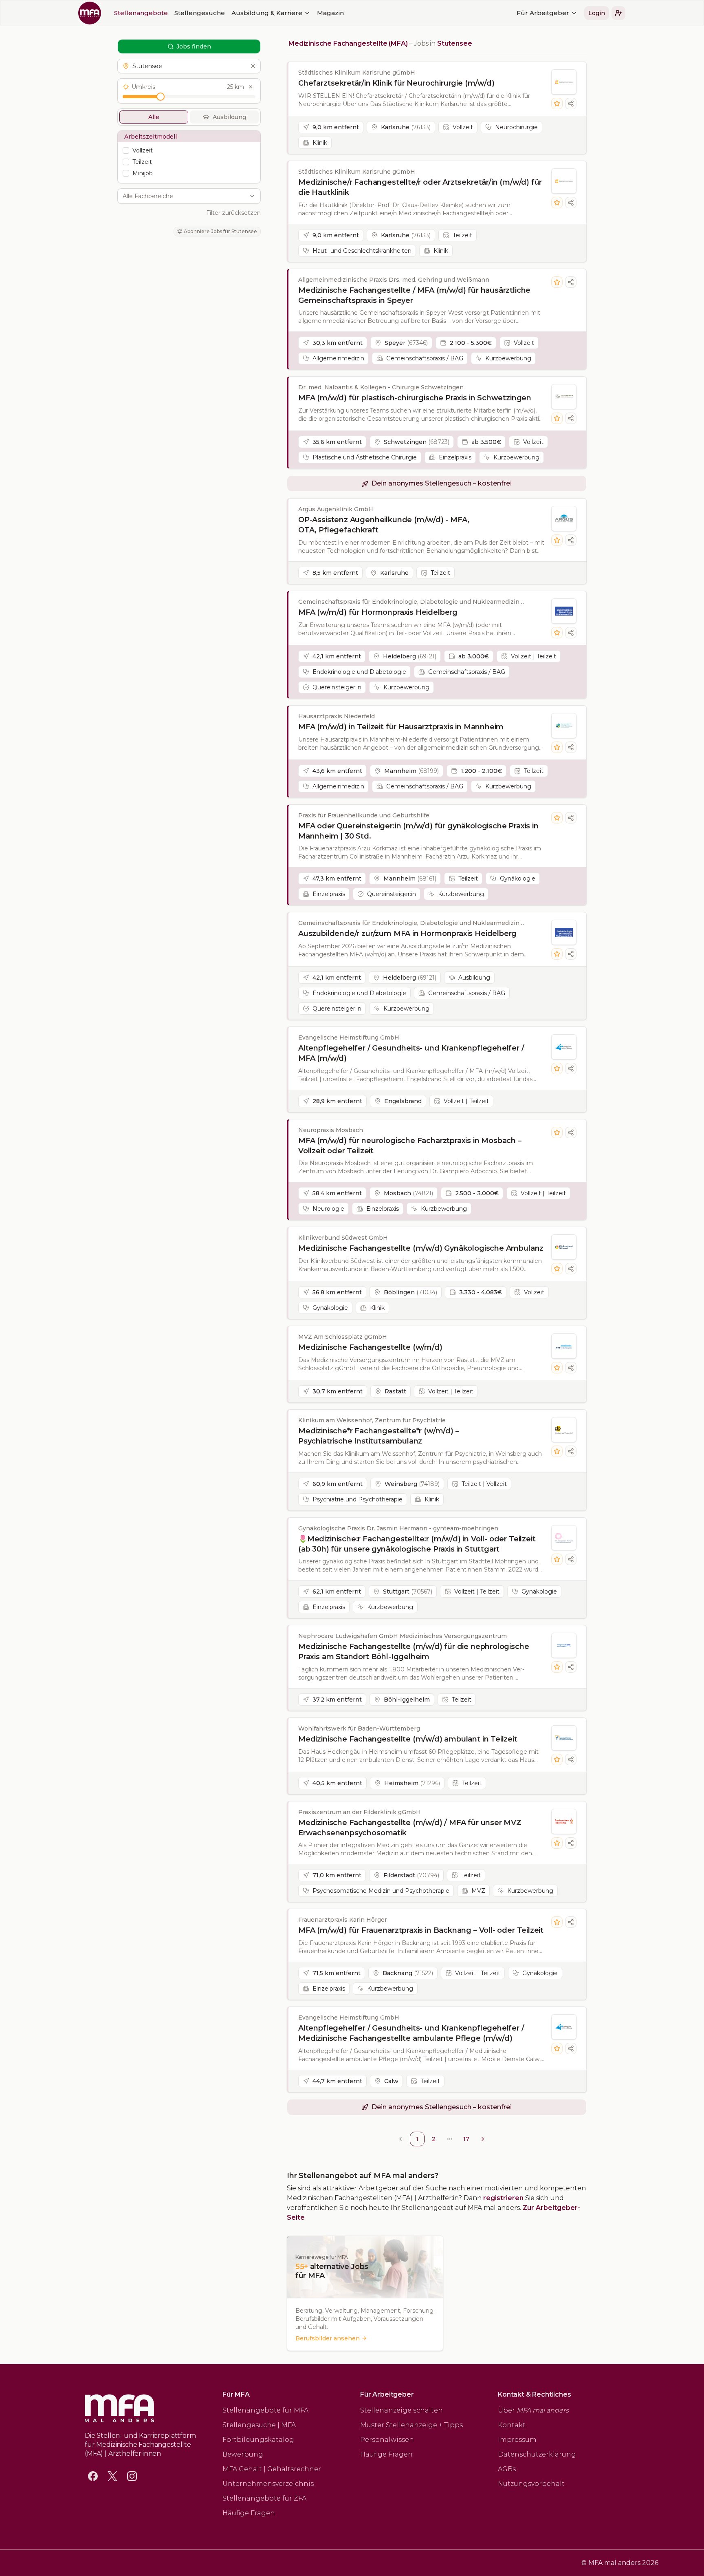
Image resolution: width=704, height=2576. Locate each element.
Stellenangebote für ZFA (264, 2498)
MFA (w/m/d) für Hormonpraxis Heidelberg (378, 612)
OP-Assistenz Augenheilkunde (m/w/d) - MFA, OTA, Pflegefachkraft (384, 525)
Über (533, 2410)
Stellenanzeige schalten (401, 2410)
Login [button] (597, 13)
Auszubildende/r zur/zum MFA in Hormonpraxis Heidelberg (407, 934)
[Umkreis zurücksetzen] (251, 87)
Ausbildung (229, 117)
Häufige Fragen (249, 2513)
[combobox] (185, 196)
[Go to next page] (483, 2139)
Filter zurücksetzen (233, 213)
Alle (154, 117)
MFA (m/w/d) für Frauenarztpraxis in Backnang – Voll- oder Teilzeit (421, 1930)
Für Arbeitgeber (543, 13)
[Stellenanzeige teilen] (571, 104)
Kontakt (512, 2425)
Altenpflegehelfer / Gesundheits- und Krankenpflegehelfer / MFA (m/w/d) (411, 1053)
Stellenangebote (141, 13)
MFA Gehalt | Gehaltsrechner (272, 2469)
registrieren (503, 2198)
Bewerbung (243, 2454)
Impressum (517, 2440)
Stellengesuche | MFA (259, 2425)
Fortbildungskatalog (258, 2440)
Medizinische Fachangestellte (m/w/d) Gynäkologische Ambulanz (421, 1248)
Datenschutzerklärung (537, 2454)
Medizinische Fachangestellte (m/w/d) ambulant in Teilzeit (408, 1739)
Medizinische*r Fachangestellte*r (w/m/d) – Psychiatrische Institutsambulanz (378, 1436)
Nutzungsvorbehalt (531, 2484)
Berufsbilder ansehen (328, 2338)
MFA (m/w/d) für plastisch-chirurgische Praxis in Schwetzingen (415, 398)
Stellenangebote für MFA (265, 2410)
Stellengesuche (200, 13)
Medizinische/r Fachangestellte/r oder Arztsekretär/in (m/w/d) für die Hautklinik (420, 187)
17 (466, 2139)
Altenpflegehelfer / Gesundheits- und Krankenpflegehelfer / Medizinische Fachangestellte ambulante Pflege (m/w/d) (411, 2033)
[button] (618, 13)
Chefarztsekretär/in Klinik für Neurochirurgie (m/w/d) (396, 83)
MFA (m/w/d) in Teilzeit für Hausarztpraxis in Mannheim (401, 727)
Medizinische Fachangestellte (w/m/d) (370, 1347)
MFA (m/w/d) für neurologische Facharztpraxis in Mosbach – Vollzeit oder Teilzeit (410, 1146)
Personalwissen (387, 2440)
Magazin (330, 13)
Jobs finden (194, 46)
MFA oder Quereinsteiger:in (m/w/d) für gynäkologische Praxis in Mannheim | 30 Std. (418, 831)
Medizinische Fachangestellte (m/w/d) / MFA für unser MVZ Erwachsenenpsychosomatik (410, 1828)
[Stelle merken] (557, 104)
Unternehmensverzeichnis (268, 2484)
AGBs (507, 2469)
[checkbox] (126, 150)
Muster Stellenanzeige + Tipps (411, 2425)
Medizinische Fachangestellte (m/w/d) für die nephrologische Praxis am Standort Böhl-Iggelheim (414, 1652)
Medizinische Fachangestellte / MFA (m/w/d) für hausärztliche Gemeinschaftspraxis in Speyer (414, 295)
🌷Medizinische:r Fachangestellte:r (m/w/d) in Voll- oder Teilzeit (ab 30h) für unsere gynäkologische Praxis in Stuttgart (417, 1544)
